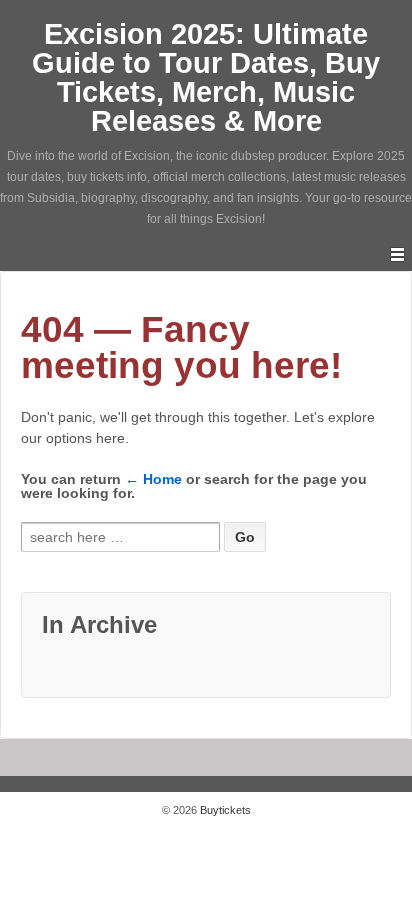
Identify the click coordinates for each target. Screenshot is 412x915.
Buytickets (224, 810)
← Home (153, 479)
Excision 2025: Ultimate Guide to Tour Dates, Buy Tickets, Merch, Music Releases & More (206, 77)
